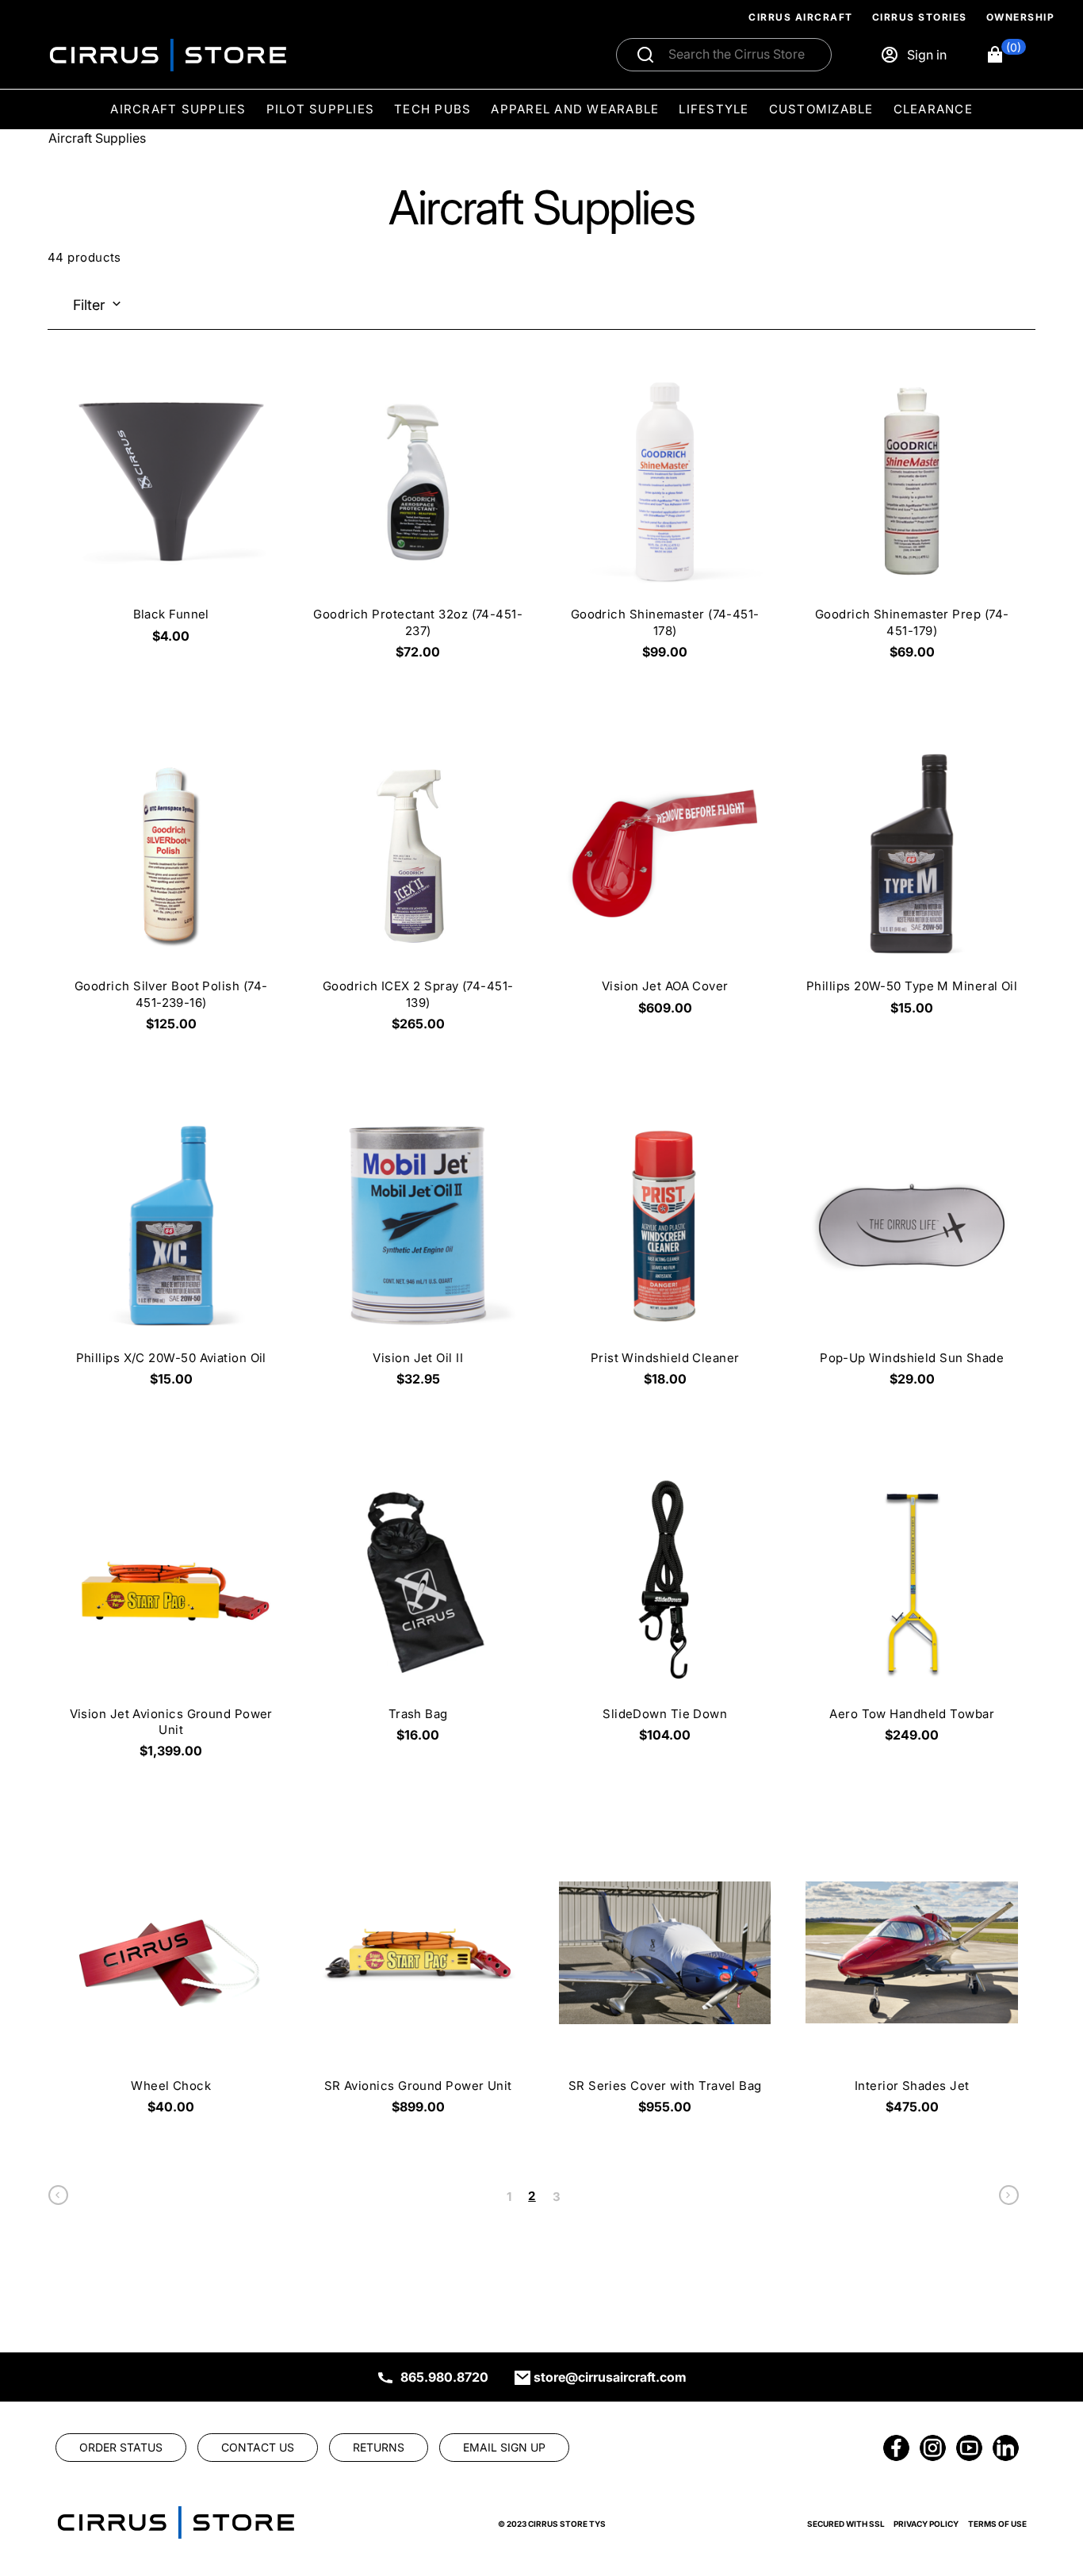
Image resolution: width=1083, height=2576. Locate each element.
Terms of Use (997, 2524)
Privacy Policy (926, 2524)
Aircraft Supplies (97, 138)
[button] (1006, 55)
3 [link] (557, 2197)
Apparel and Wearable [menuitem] (575, 109)
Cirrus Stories (920, 17)
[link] (58, 2199)
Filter (89, 305)
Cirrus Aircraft (801, 17)
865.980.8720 (444, 2377)
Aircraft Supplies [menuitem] (178, 109)
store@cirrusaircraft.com (610, 2377)
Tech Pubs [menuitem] (432, 109)
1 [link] (509, 2197)
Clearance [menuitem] (933, 109)
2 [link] (532, 2196)
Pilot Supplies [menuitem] (321, 109)
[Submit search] (645, 55)
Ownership (1021, 17)
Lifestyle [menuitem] (714, 109)
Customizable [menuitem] (821, 109)
